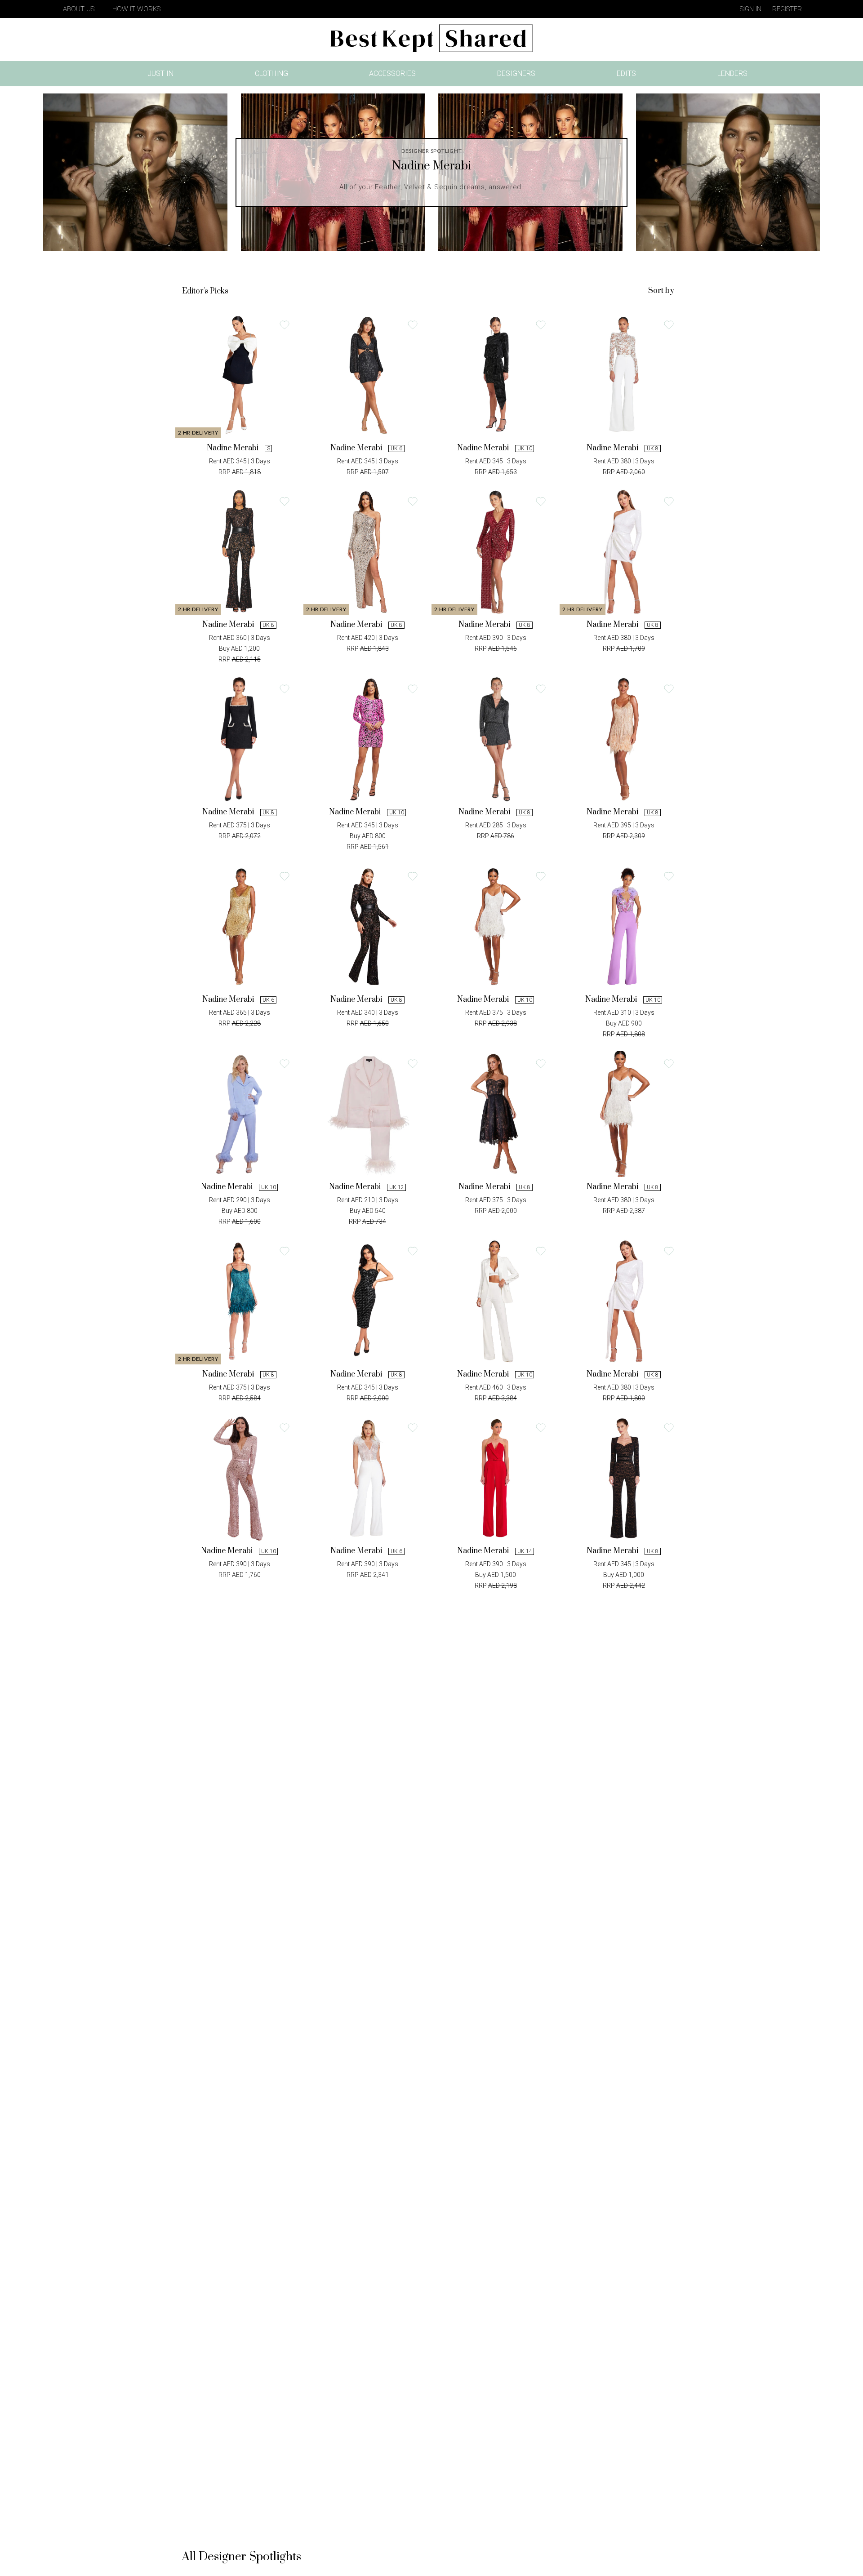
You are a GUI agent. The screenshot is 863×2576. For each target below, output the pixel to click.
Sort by (661, 291)
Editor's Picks (205, 291)
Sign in (751, 9)
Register (787, 9)
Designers (516, 73)
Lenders (732, 73)
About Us (79, 9)
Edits (626, 73)
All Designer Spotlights (242, 2557)
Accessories (392, 73)
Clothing (271, 73)
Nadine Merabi (233, 448)
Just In (163, 75)
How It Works (136, 9)
